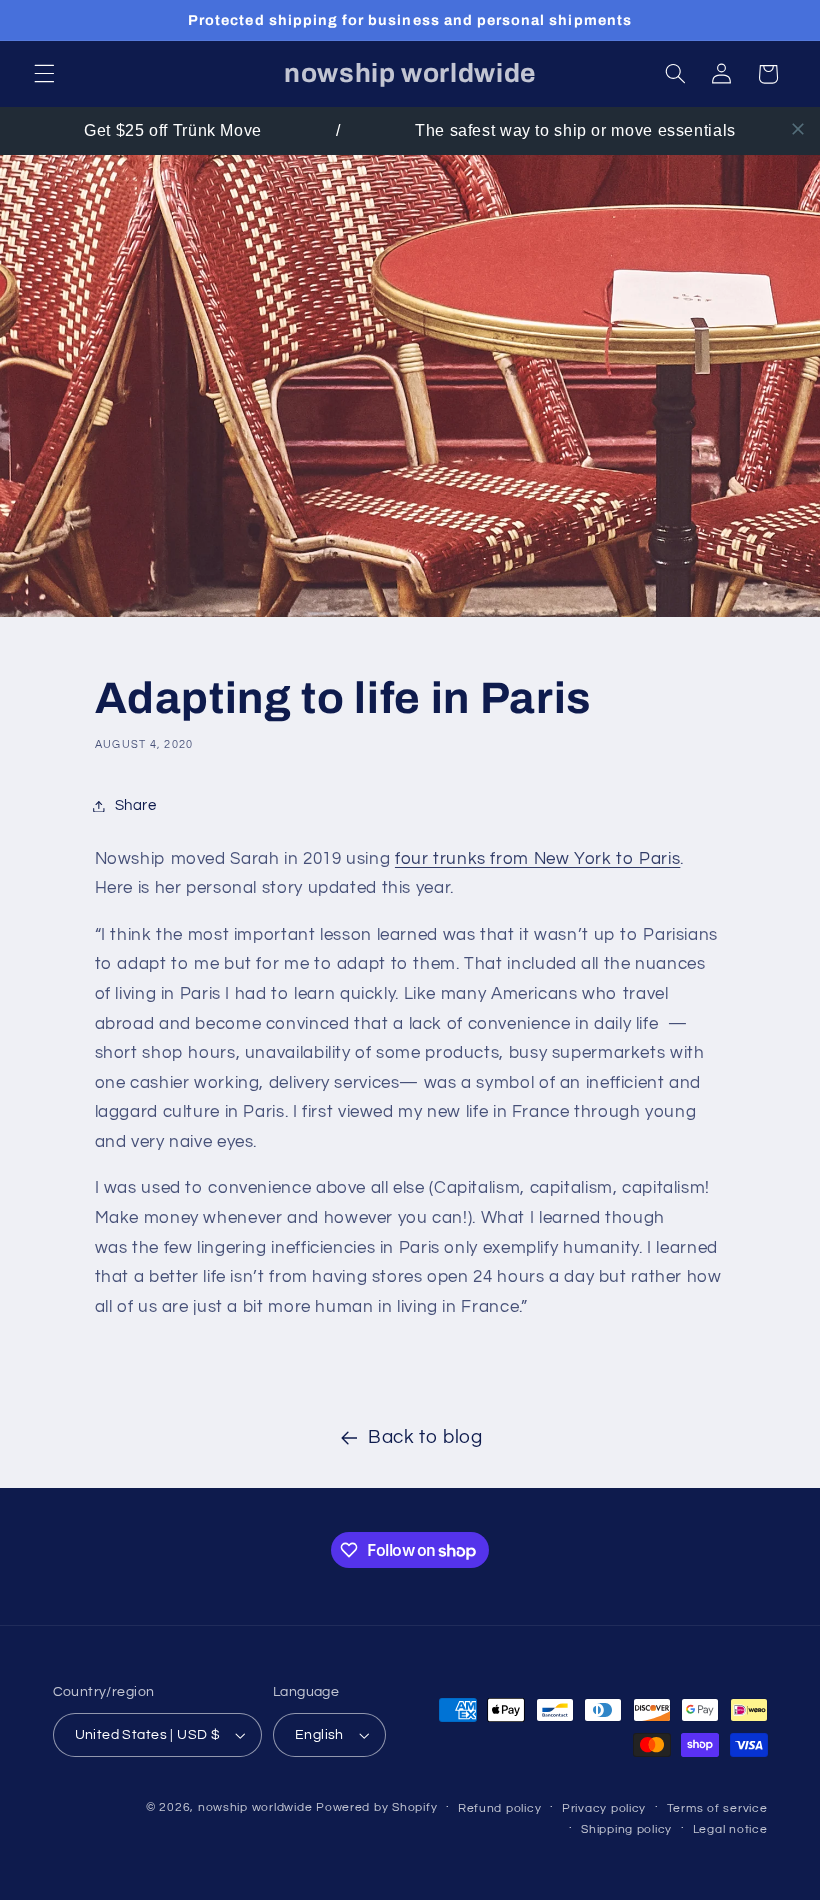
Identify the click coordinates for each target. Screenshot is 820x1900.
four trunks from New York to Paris (537, 859)
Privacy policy (604, 1808)
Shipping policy (626, 1829)
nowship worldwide (255, 1807)
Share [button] (136, 805)
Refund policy (500, 1808)
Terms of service (717, 1808)
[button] (44, 74)
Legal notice (730, 1829)
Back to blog (425, 1437)
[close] (798, 129)
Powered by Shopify (376, 1807)
